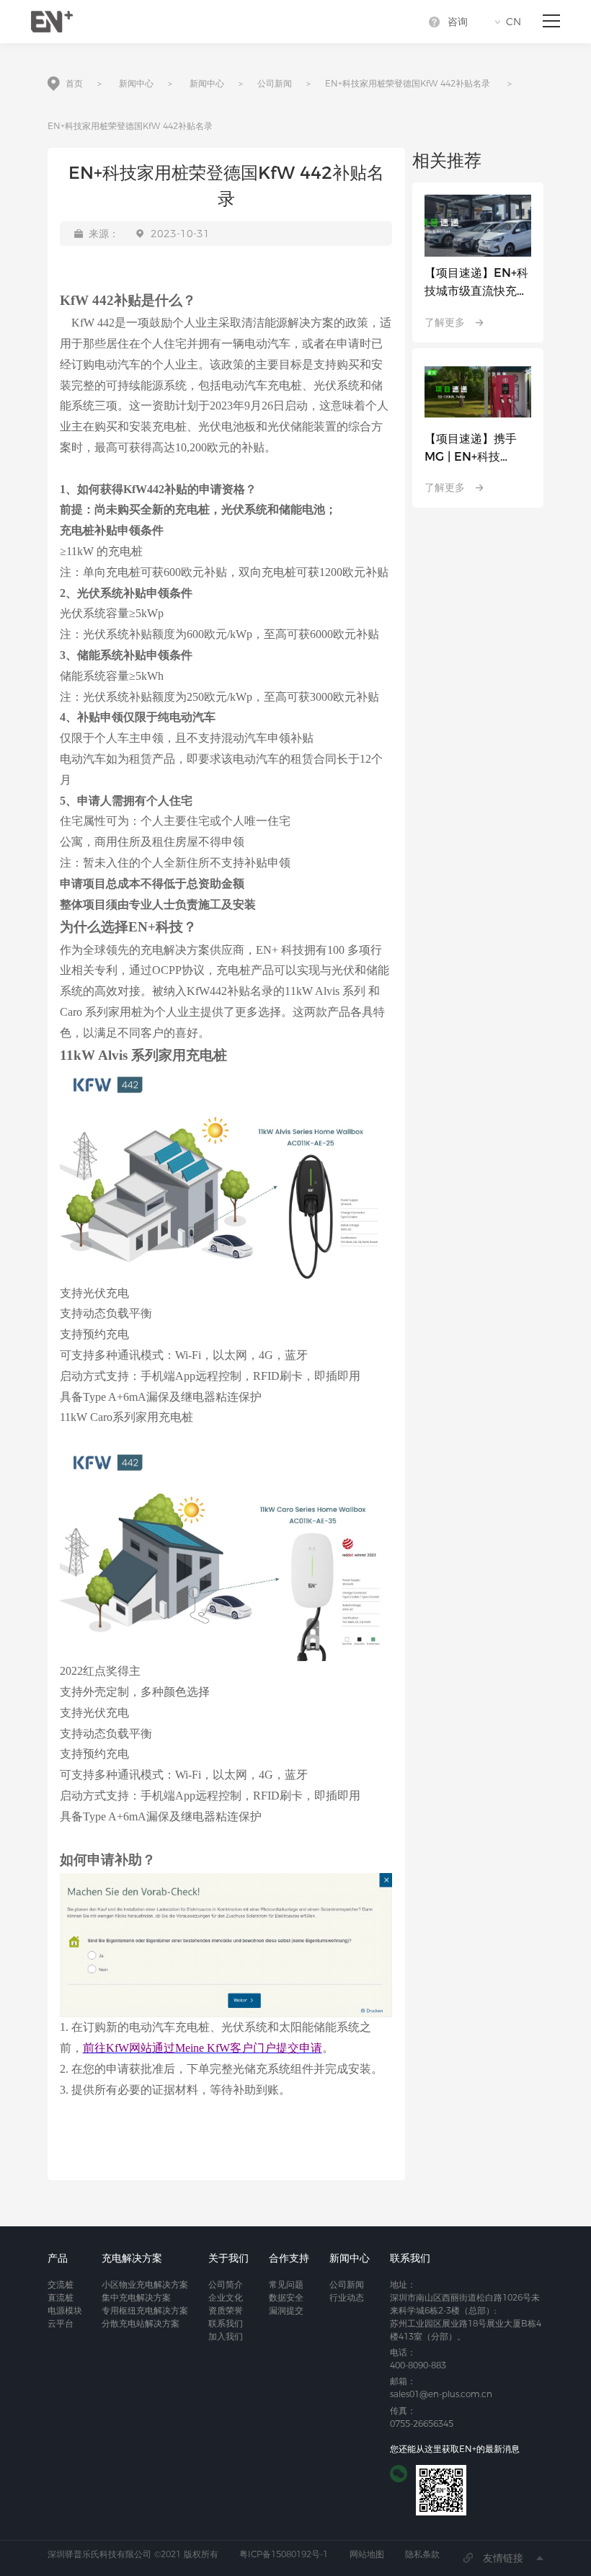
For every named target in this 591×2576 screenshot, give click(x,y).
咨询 (458, 22)
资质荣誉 (226, 2310)
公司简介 (226, 2284)
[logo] (52, 22)
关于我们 (228, 2258)
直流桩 (61, 2297)
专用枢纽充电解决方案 (145, 2310)
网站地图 (367, 2554)
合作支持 (289, 2258)
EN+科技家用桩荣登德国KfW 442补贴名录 (408, 83)
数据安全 (286, 2297)
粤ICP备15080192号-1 (284, 2554)
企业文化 (226, 2297)
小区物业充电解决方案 (145, 2284)
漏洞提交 (286, 2310)
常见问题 (286, 2284)
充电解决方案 (132, 2258)
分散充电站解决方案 (141, 2323)
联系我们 (226, 2323)
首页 (74, 83)
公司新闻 (275, 83)
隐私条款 (422, 2554)
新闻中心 (136, 83)
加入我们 (226, 2336)
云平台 (61, 2323)
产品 (58, 2258)
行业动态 (347, 2297)
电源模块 (65, 2310)
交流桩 (61, 2284)
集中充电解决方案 (136, 2297)
